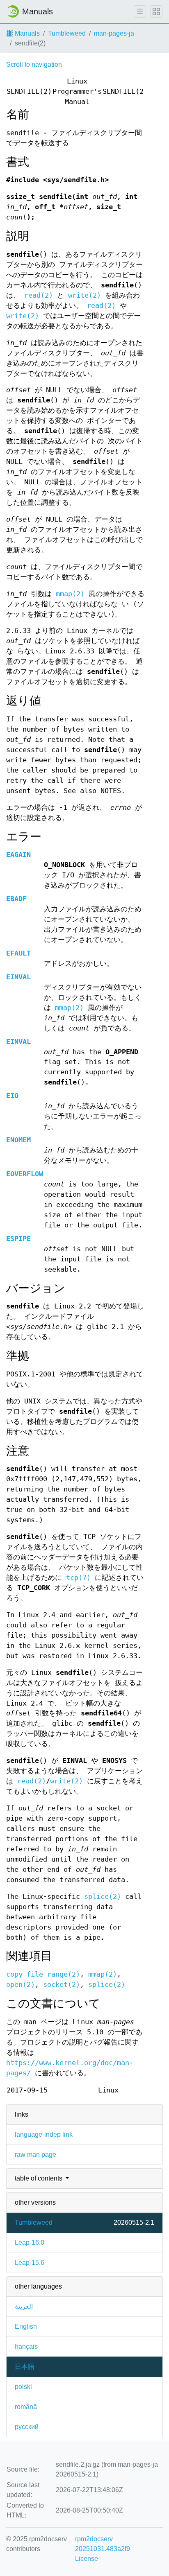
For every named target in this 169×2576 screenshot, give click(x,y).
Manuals (26, 33)
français (26, 2347)
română (26, 2407)
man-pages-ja (114, 33)
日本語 (25, 2367)
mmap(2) (70, 594)
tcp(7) (78, 1578)
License (87, 2559)
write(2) (84, 295)
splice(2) (103, 1897)
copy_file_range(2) (43, 1974)
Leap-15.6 (30, 2263)
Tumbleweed (67, 33)
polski (23, 2387)
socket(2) (62, 1985)
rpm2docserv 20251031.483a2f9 (103, 2544)
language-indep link (44, 2134)
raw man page (35, 2155)
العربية (24, 2306)
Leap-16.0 (30, 2243)
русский (27, 2427)
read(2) (39, 295)
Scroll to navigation (34, 64)
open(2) (21, 1985)
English (26, 2326)
